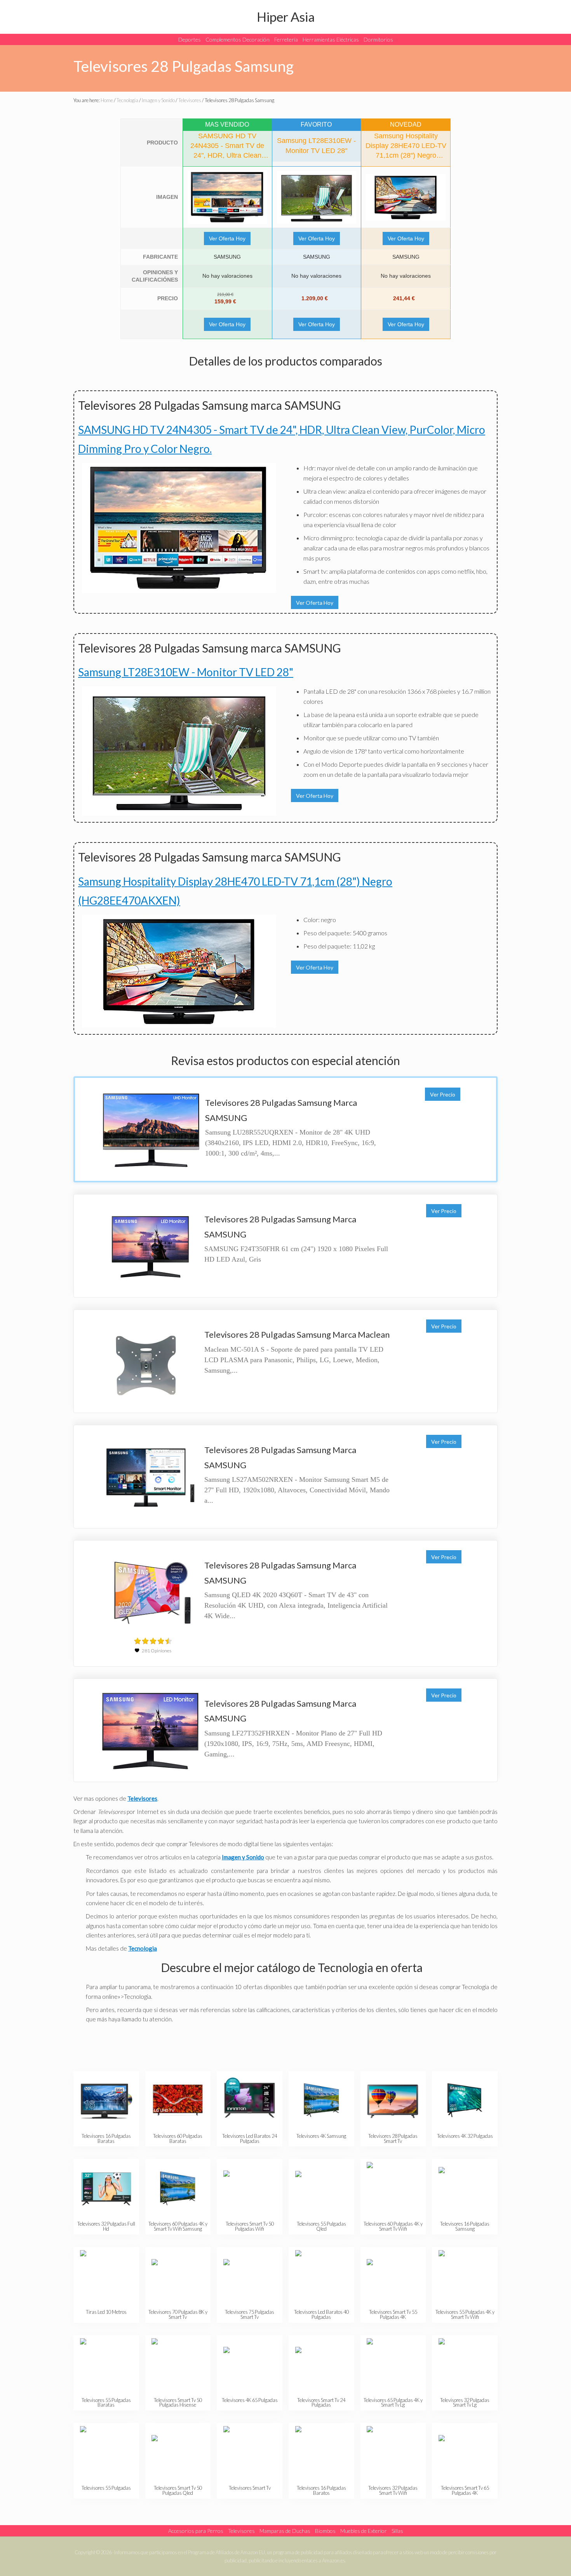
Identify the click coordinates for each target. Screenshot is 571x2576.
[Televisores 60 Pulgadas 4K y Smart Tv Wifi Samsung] (178, 2188)
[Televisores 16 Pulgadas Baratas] (106, 2100)
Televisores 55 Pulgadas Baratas (106, 2403)
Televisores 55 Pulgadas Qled (321, 2226)
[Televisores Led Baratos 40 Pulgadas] (321, 2276)
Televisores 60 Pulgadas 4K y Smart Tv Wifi (393, 2226)
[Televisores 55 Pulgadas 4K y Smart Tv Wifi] (465, 2276)
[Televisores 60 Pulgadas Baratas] (178, 2100)
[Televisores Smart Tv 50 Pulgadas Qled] (178, 2452)
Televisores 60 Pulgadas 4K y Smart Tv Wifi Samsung (178, 2226)
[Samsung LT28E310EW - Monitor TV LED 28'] (317, 197)
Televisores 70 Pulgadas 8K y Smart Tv (178, 2314)
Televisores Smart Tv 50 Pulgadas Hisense (178, 2403)
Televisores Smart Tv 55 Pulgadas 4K (393, 2314)
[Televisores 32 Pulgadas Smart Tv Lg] (465, 2365)
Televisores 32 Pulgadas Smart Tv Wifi (393, 2490)
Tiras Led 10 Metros (106, 2312)
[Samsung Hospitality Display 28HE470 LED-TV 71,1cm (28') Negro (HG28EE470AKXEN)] (406, 197)
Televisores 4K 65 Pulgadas (250, 2400)
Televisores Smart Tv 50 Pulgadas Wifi (250, 2226)
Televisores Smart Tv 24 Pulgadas (321, 2403)
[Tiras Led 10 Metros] (106, 2276)
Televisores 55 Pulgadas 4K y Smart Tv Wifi (465, 2314)
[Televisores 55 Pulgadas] (106, 2452)
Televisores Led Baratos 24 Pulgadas (250, 2138)
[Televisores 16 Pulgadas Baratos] (321, 2452)
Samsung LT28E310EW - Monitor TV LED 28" (186, 672)
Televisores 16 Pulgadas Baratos (321, 2490)
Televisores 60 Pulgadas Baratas (178, 2138)
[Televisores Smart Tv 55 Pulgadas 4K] (393, 2276)
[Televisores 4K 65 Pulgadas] (250, 2365)
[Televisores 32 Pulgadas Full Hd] (106, 2188)
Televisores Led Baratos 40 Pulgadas (321, 2314)
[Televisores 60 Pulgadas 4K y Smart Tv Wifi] (393, 2188)
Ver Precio (443, 1094)
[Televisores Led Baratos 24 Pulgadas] (250, 2100)
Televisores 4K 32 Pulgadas (465, 2136)
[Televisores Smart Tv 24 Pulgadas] (321, 2365)
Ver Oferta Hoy (227, 238)
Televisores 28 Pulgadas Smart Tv (393, 2138)
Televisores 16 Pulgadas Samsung (465, 2226)
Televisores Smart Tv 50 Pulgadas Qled (178, 2490)
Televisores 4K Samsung (321, 2136)
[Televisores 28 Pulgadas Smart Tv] (393, 2100)
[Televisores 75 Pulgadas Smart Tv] (250, 2276)
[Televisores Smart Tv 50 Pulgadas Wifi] (250, 2188)
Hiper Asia (286, 17)
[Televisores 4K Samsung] (321, 2100)
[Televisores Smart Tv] (250, 2452)
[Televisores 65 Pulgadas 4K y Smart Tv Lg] (393, 2365)
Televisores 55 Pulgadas (106, 2488)
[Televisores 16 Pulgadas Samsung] (465, 2188)
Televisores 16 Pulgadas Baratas (106, 2138)
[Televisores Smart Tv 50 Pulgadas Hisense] (178, 2365)
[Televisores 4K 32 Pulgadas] (465, 2100)
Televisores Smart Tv (250, 2488)
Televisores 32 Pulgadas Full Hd (106, 2226)
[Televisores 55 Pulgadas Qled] (321, 2188)
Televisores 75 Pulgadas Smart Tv (250, 2314)
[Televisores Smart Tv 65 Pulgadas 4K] (465, 2452)
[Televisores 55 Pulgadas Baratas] (106, 2365)
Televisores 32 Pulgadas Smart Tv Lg (465, 2403)
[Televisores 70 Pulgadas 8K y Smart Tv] (178, 2276)
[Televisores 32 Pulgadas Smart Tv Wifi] (393, 2452)
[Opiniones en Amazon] (153, 1641)
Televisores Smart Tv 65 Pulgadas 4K (465, 2490)
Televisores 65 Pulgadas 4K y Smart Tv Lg (393, 2403)
